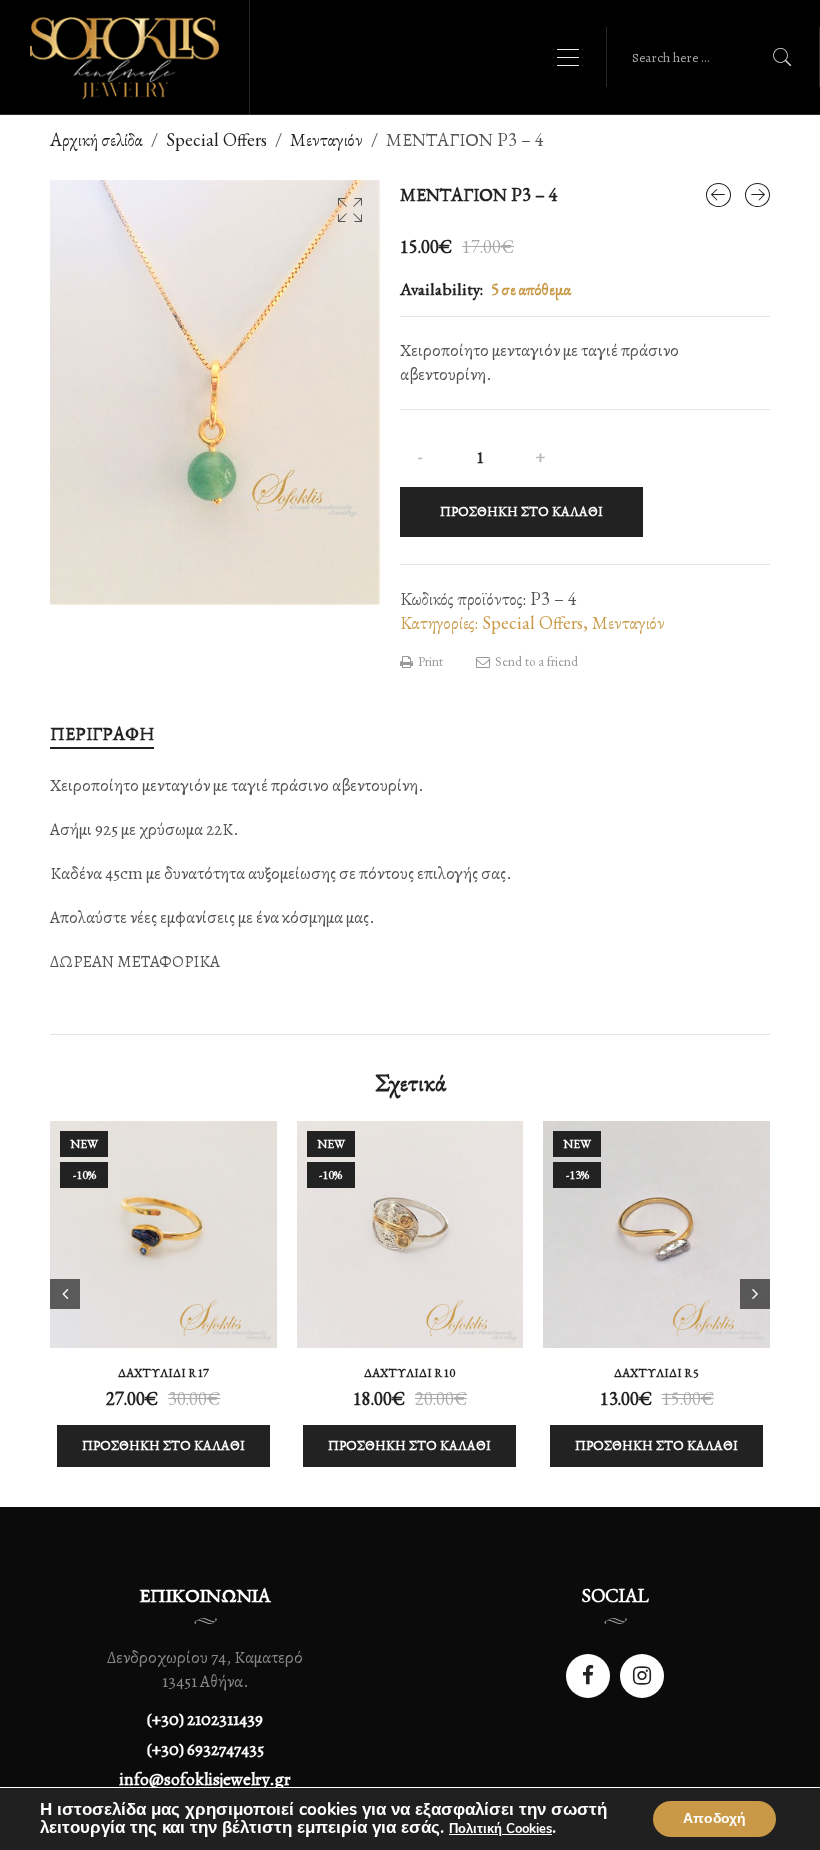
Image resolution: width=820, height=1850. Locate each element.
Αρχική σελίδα (96, 139)
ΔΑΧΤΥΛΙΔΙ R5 (656, 1373)
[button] (350, 210)
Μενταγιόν (326, 139)
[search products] (782, 57)
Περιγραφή (102, 733)
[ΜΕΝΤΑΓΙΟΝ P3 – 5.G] (757, 195)
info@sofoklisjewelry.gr (205, 1779)
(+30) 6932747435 (205, 1749)
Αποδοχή (714, 1818)
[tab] (102, 734)
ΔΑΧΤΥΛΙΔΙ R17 (163, 1373)
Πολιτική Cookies (500, 1829)
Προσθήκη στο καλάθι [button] (163, 1445)
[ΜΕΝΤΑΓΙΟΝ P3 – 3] (718, 195)
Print (429, 661)
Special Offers (216, 139)
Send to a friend (535, 661)
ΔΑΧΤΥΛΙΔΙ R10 (409, 1373)
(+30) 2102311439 (205, 1719)
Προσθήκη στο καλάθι (521, 511)
